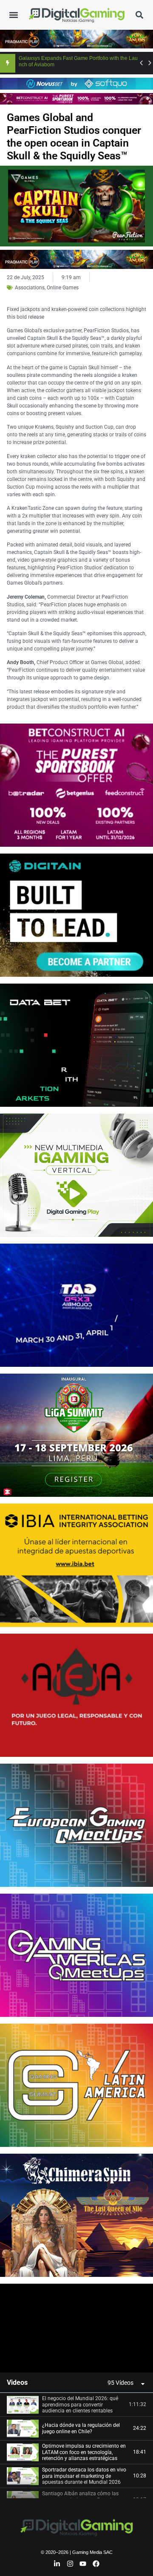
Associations (30, 288)
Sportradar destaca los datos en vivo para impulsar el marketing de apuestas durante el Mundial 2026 (84, 2476)
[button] (14, 15)
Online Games (63, 288)
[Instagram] (70, 2564)
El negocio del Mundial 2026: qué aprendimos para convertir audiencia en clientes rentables (80, 2405)
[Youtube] (83, 2564)
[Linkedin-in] (57, 2564)
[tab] (76, 2405)
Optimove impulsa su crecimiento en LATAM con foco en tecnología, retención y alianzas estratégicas (84, 2452)
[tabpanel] (76, 2328)
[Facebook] (96, 2564)
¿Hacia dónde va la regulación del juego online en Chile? (81, 2428)
